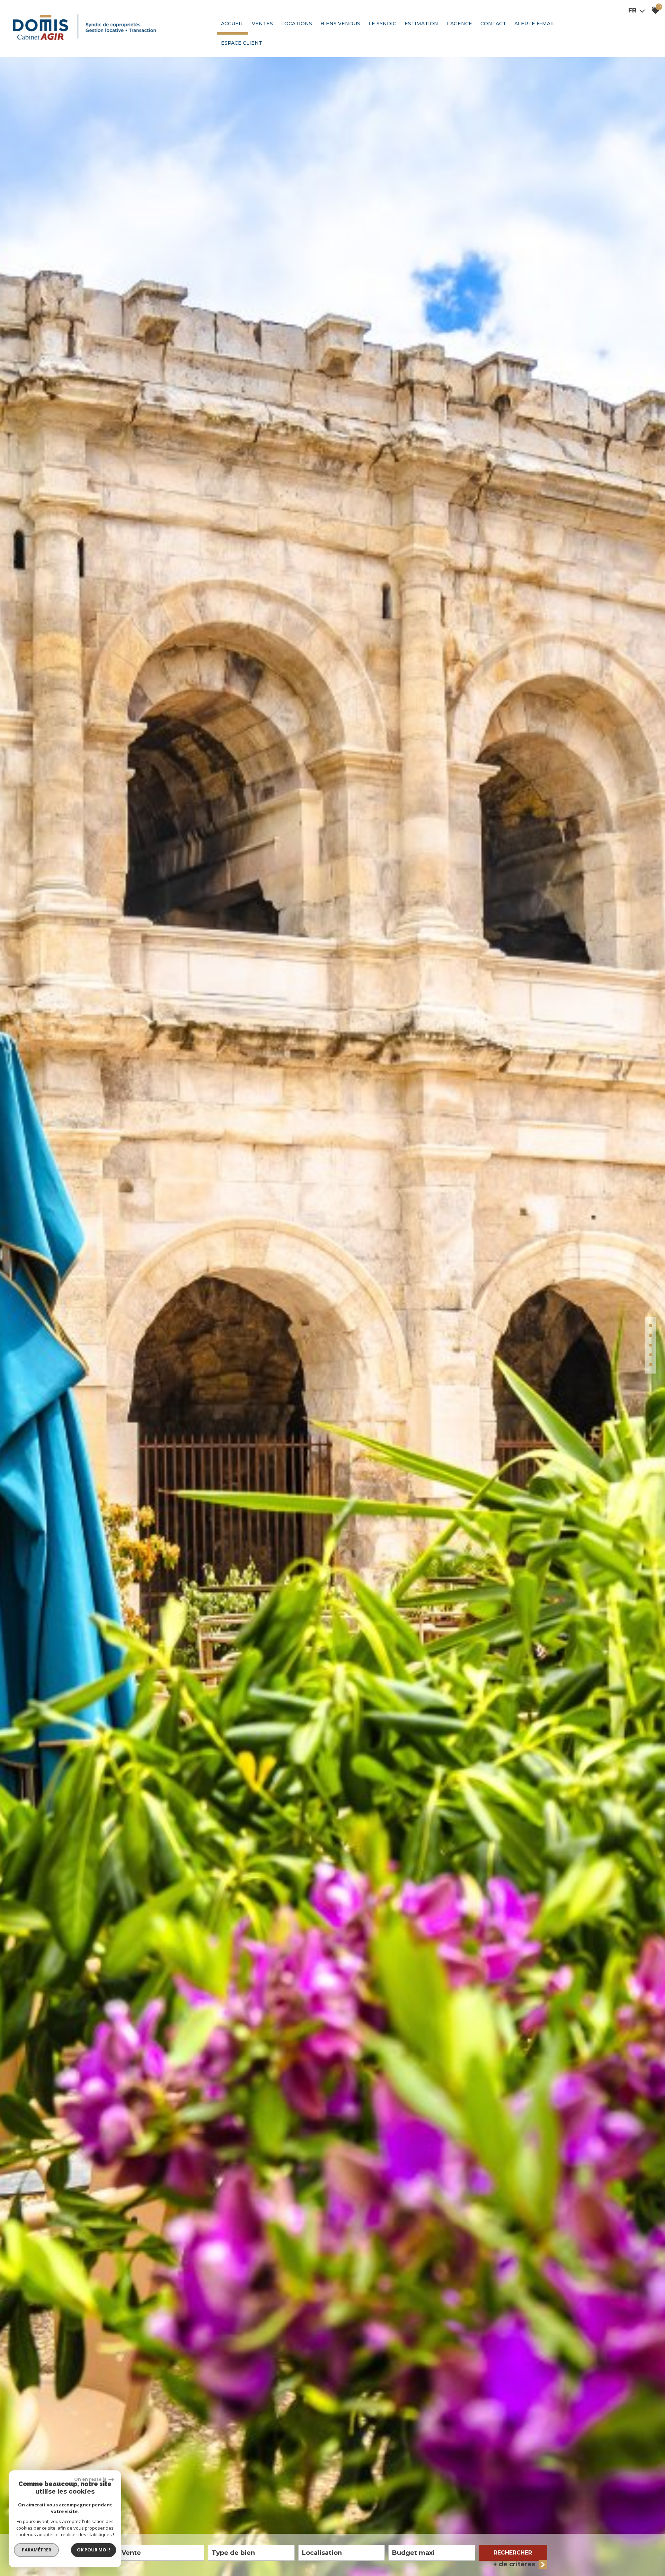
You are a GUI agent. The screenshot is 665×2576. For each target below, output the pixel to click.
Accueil (232, 24)
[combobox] (161, 2553)
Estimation (421, 24)
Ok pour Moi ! (94, 2550)
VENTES (262, 24)
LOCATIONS (297, 24)
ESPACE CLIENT (242, 43)
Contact (493, 24)
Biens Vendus (340, 24)
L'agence (459, 24)
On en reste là (90, 2479)
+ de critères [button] (514, 2564)
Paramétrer (37, 2550)
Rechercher (513, 2553)
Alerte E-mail (535, 24)
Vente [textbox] (131, 2553)
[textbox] (251, 2553)
